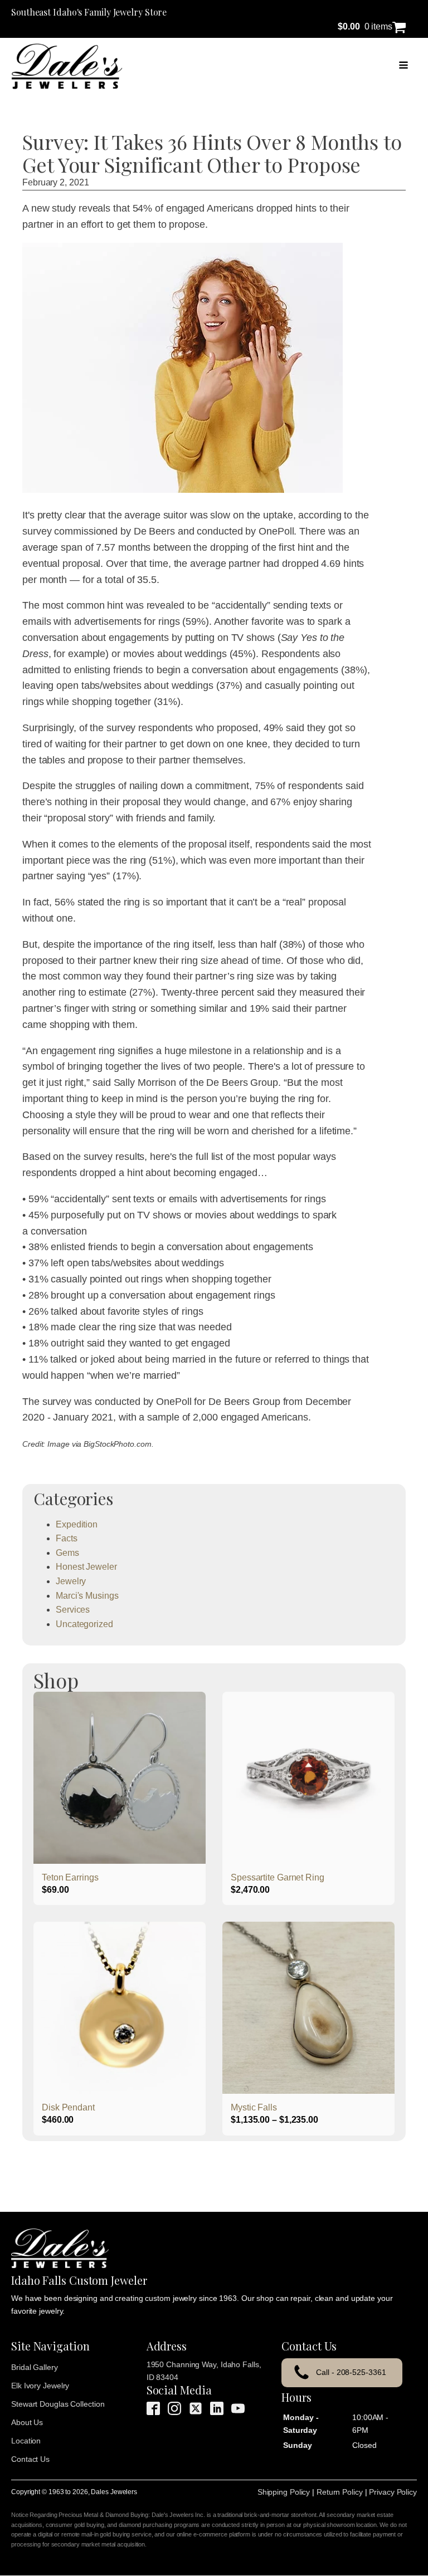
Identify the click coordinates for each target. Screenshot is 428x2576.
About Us (27, 2422)
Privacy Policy (393, 2492)
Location (26, 2441)
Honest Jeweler (86, 1567)
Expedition (77, 1524)
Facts (67, 1538)
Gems (67, 1553)
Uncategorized (84, 1624)
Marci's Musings (87, 1596)
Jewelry (71, 1581)
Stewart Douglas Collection (58, 2404)
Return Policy (340, 2492)
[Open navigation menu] (403, 66)
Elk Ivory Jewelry (40, 2386)
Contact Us (30, 2459)
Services (73, 1610)
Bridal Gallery (35, 2367)
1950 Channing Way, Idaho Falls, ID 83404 (204, 2371)
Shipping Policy (284, 2492)
